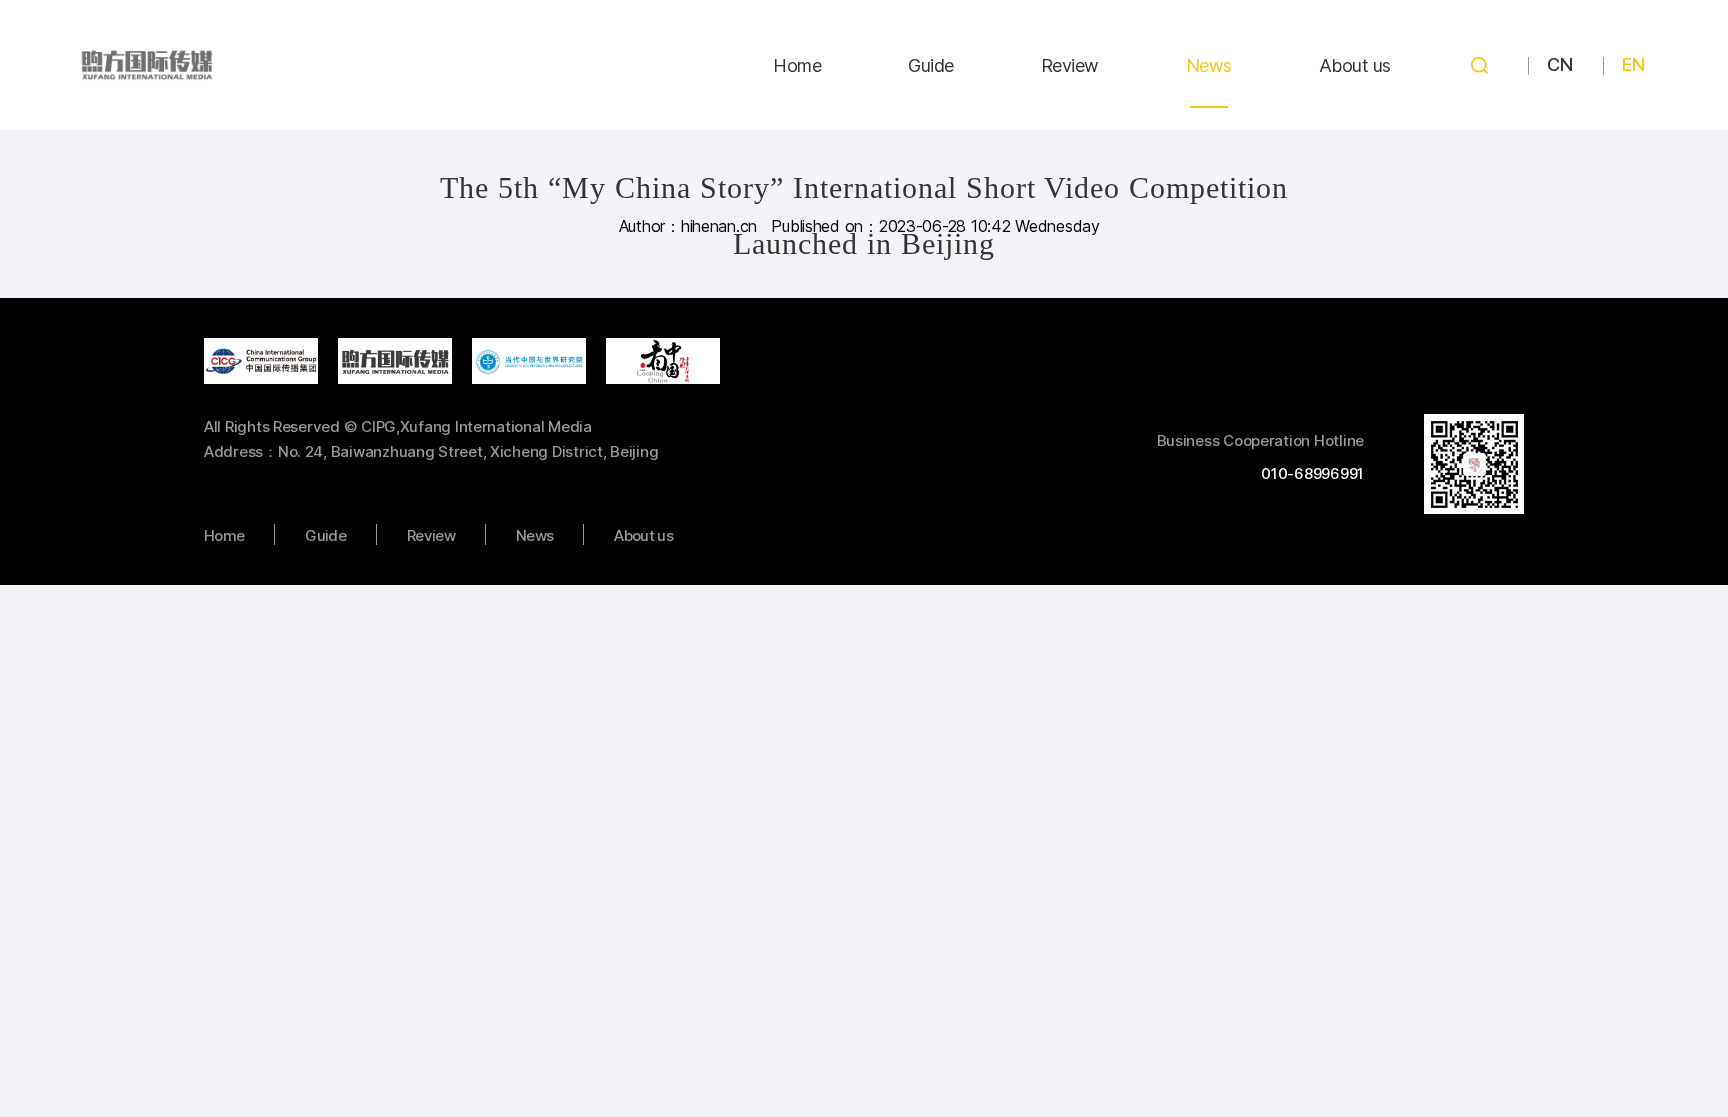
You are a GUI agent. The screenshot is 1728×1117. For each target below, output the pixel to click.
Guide (931, 65)
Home (797, 65)
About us (1355, 65)
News (1209, 65)
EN (1633, 64)
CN (1559, 64)
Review (1070, 65)
